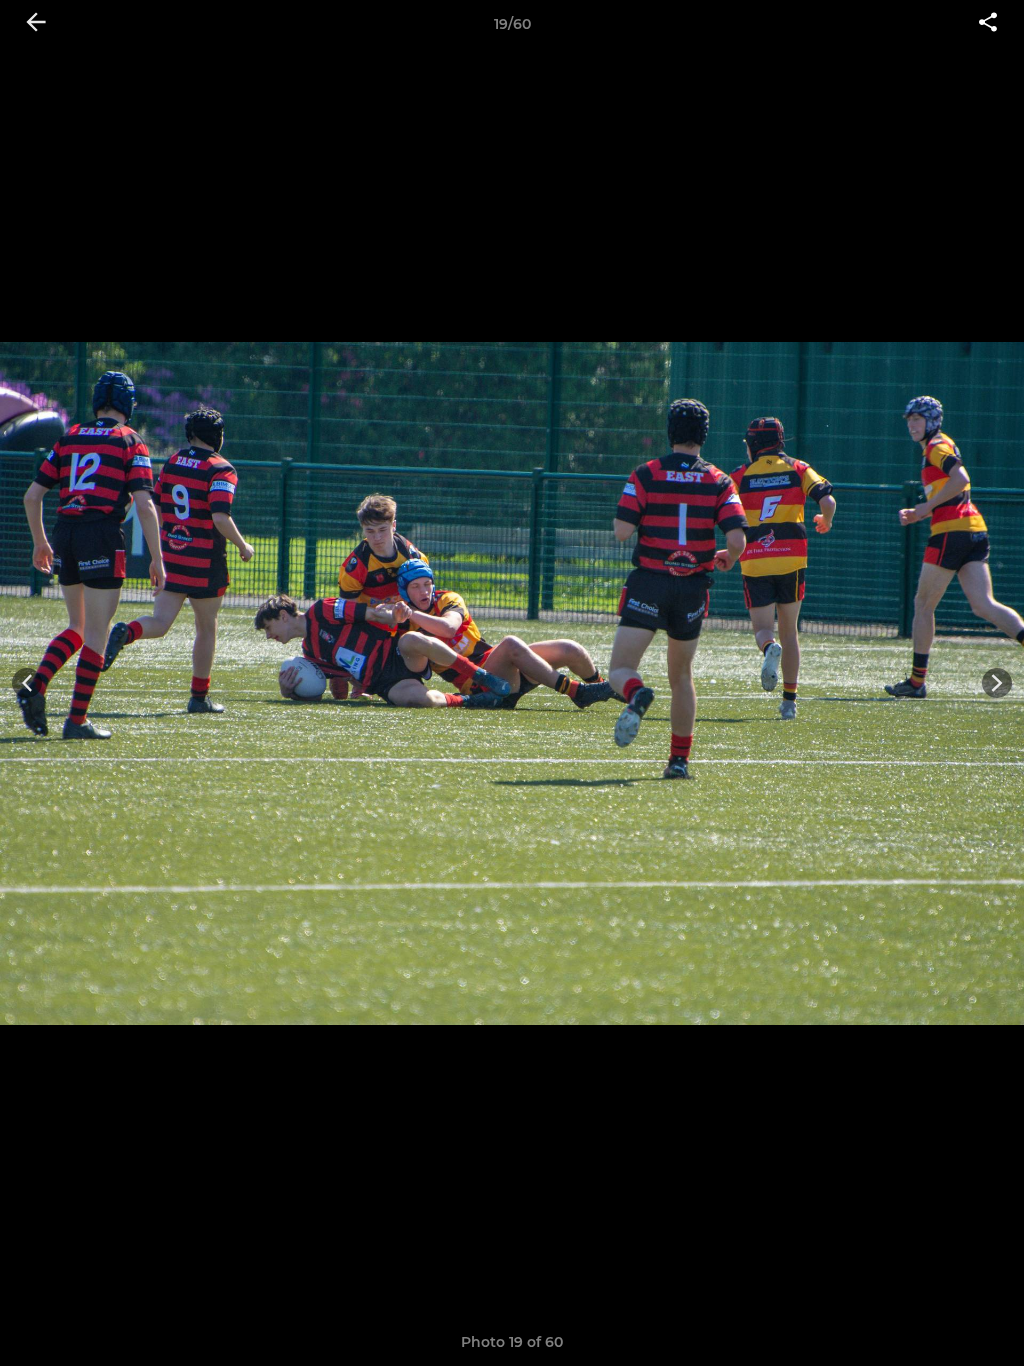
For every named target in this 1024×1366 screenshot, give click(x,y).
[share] (988, 24)
